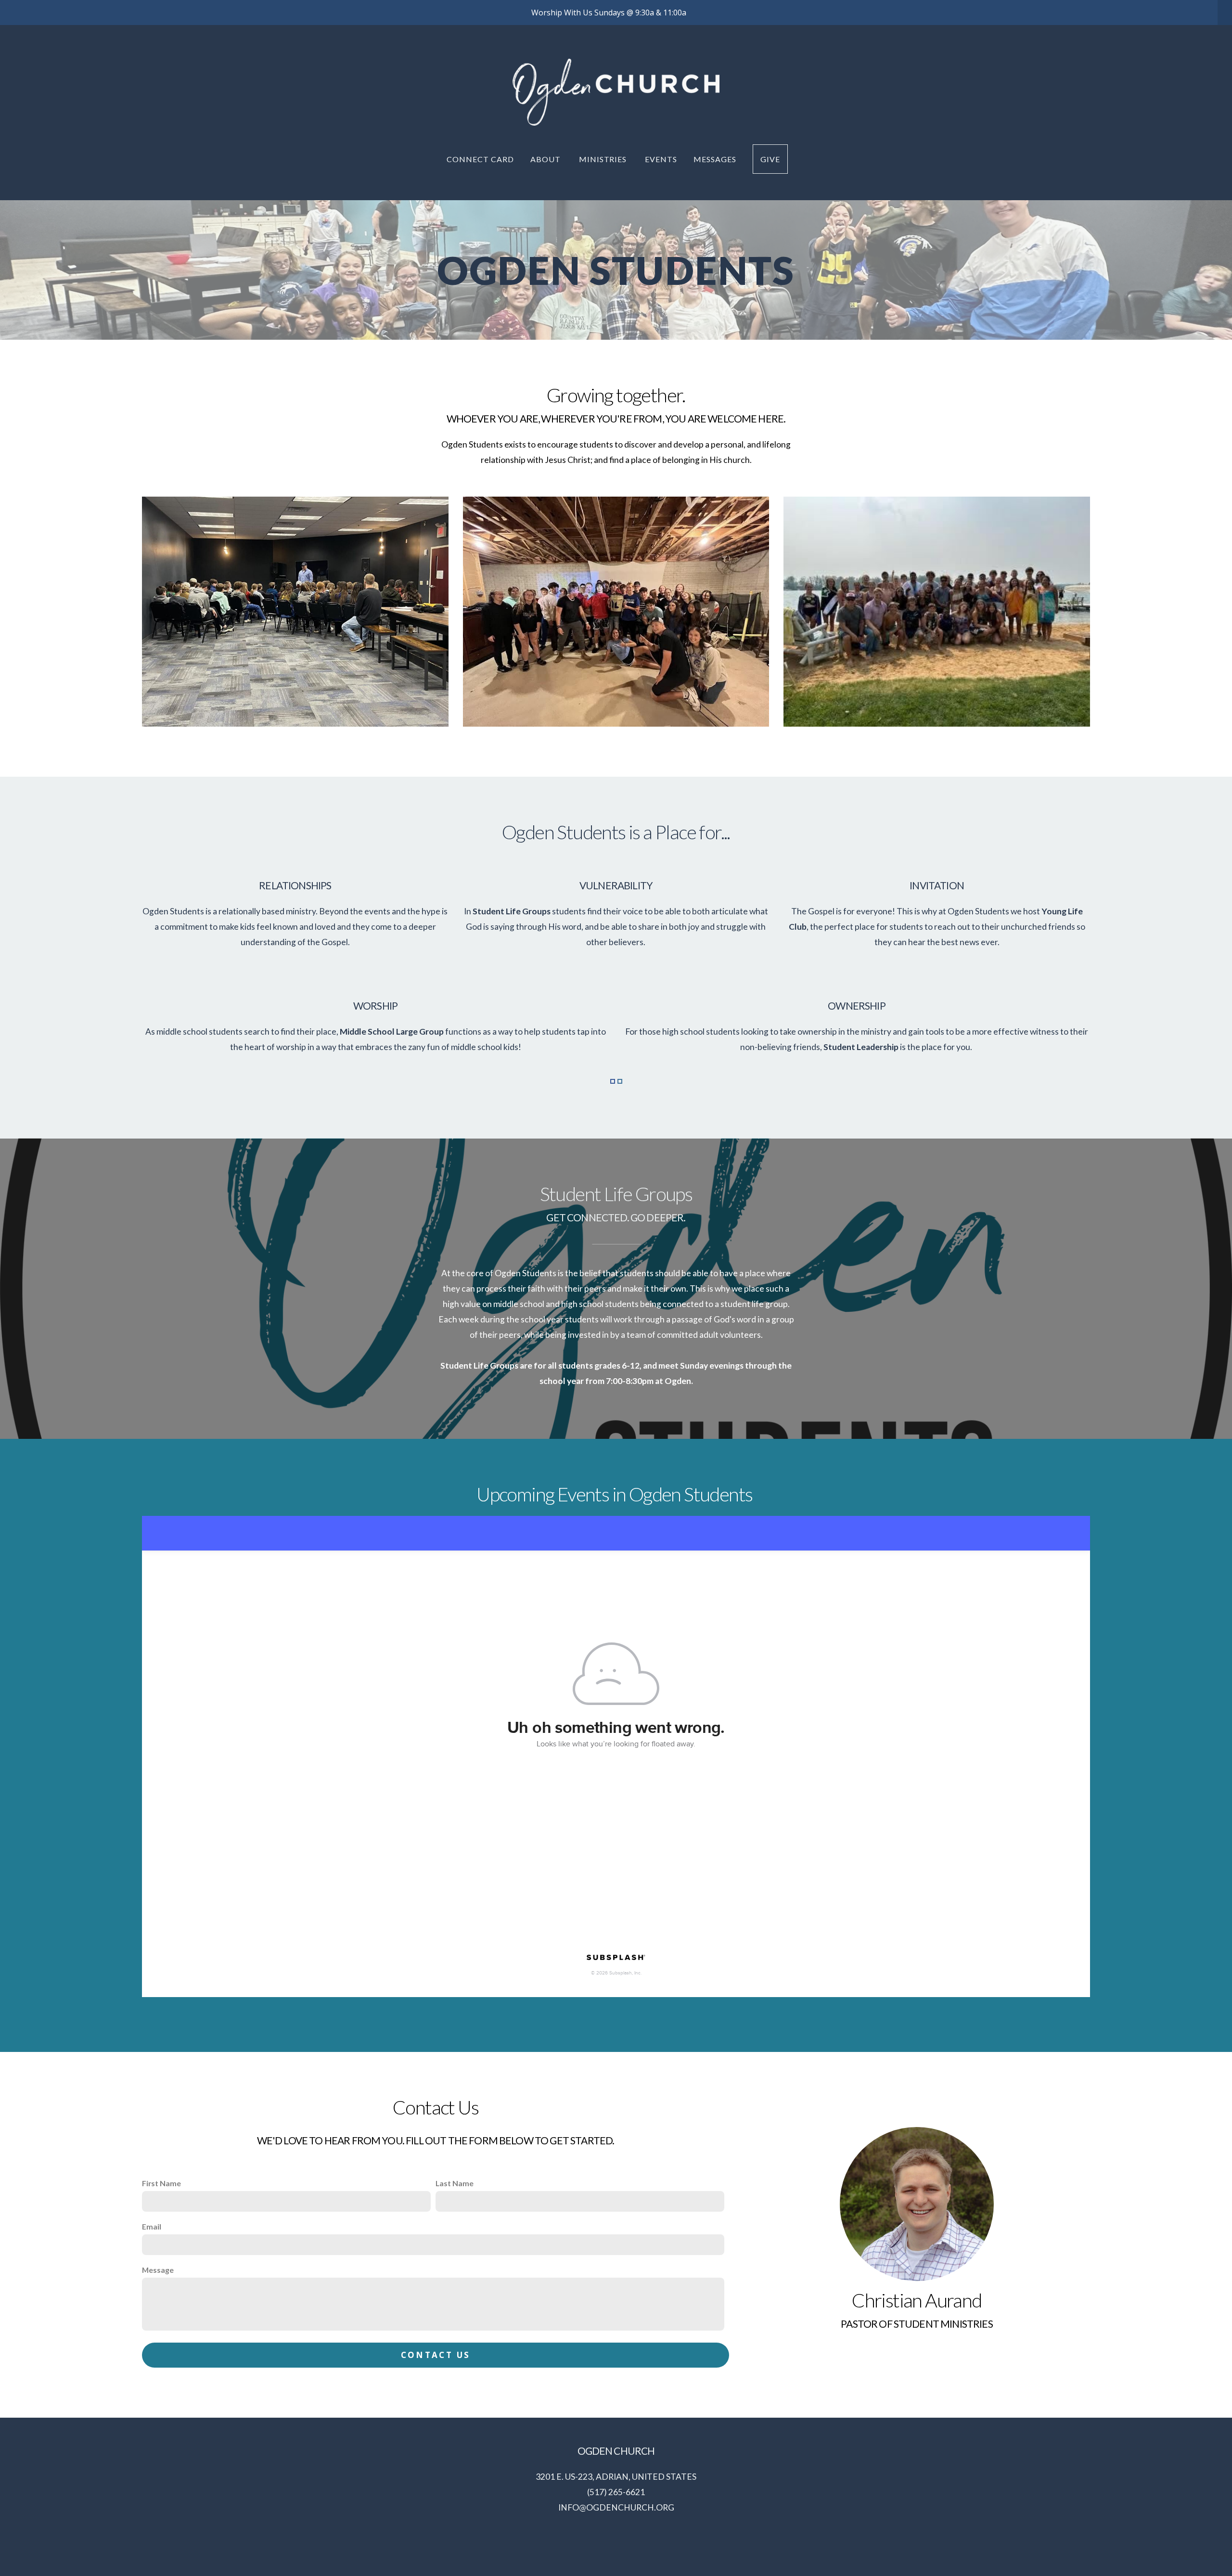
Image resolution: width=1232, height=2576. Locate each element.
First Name (161, 2183)
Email (152, 2226)
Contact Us (436, 2355)
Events (661, 159)
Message (158, 2270)
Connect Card (480, 159)
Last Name (455, 2183)
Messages (715, 159)
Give (770, 159)
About (546, 159)
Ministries (604, 159)
